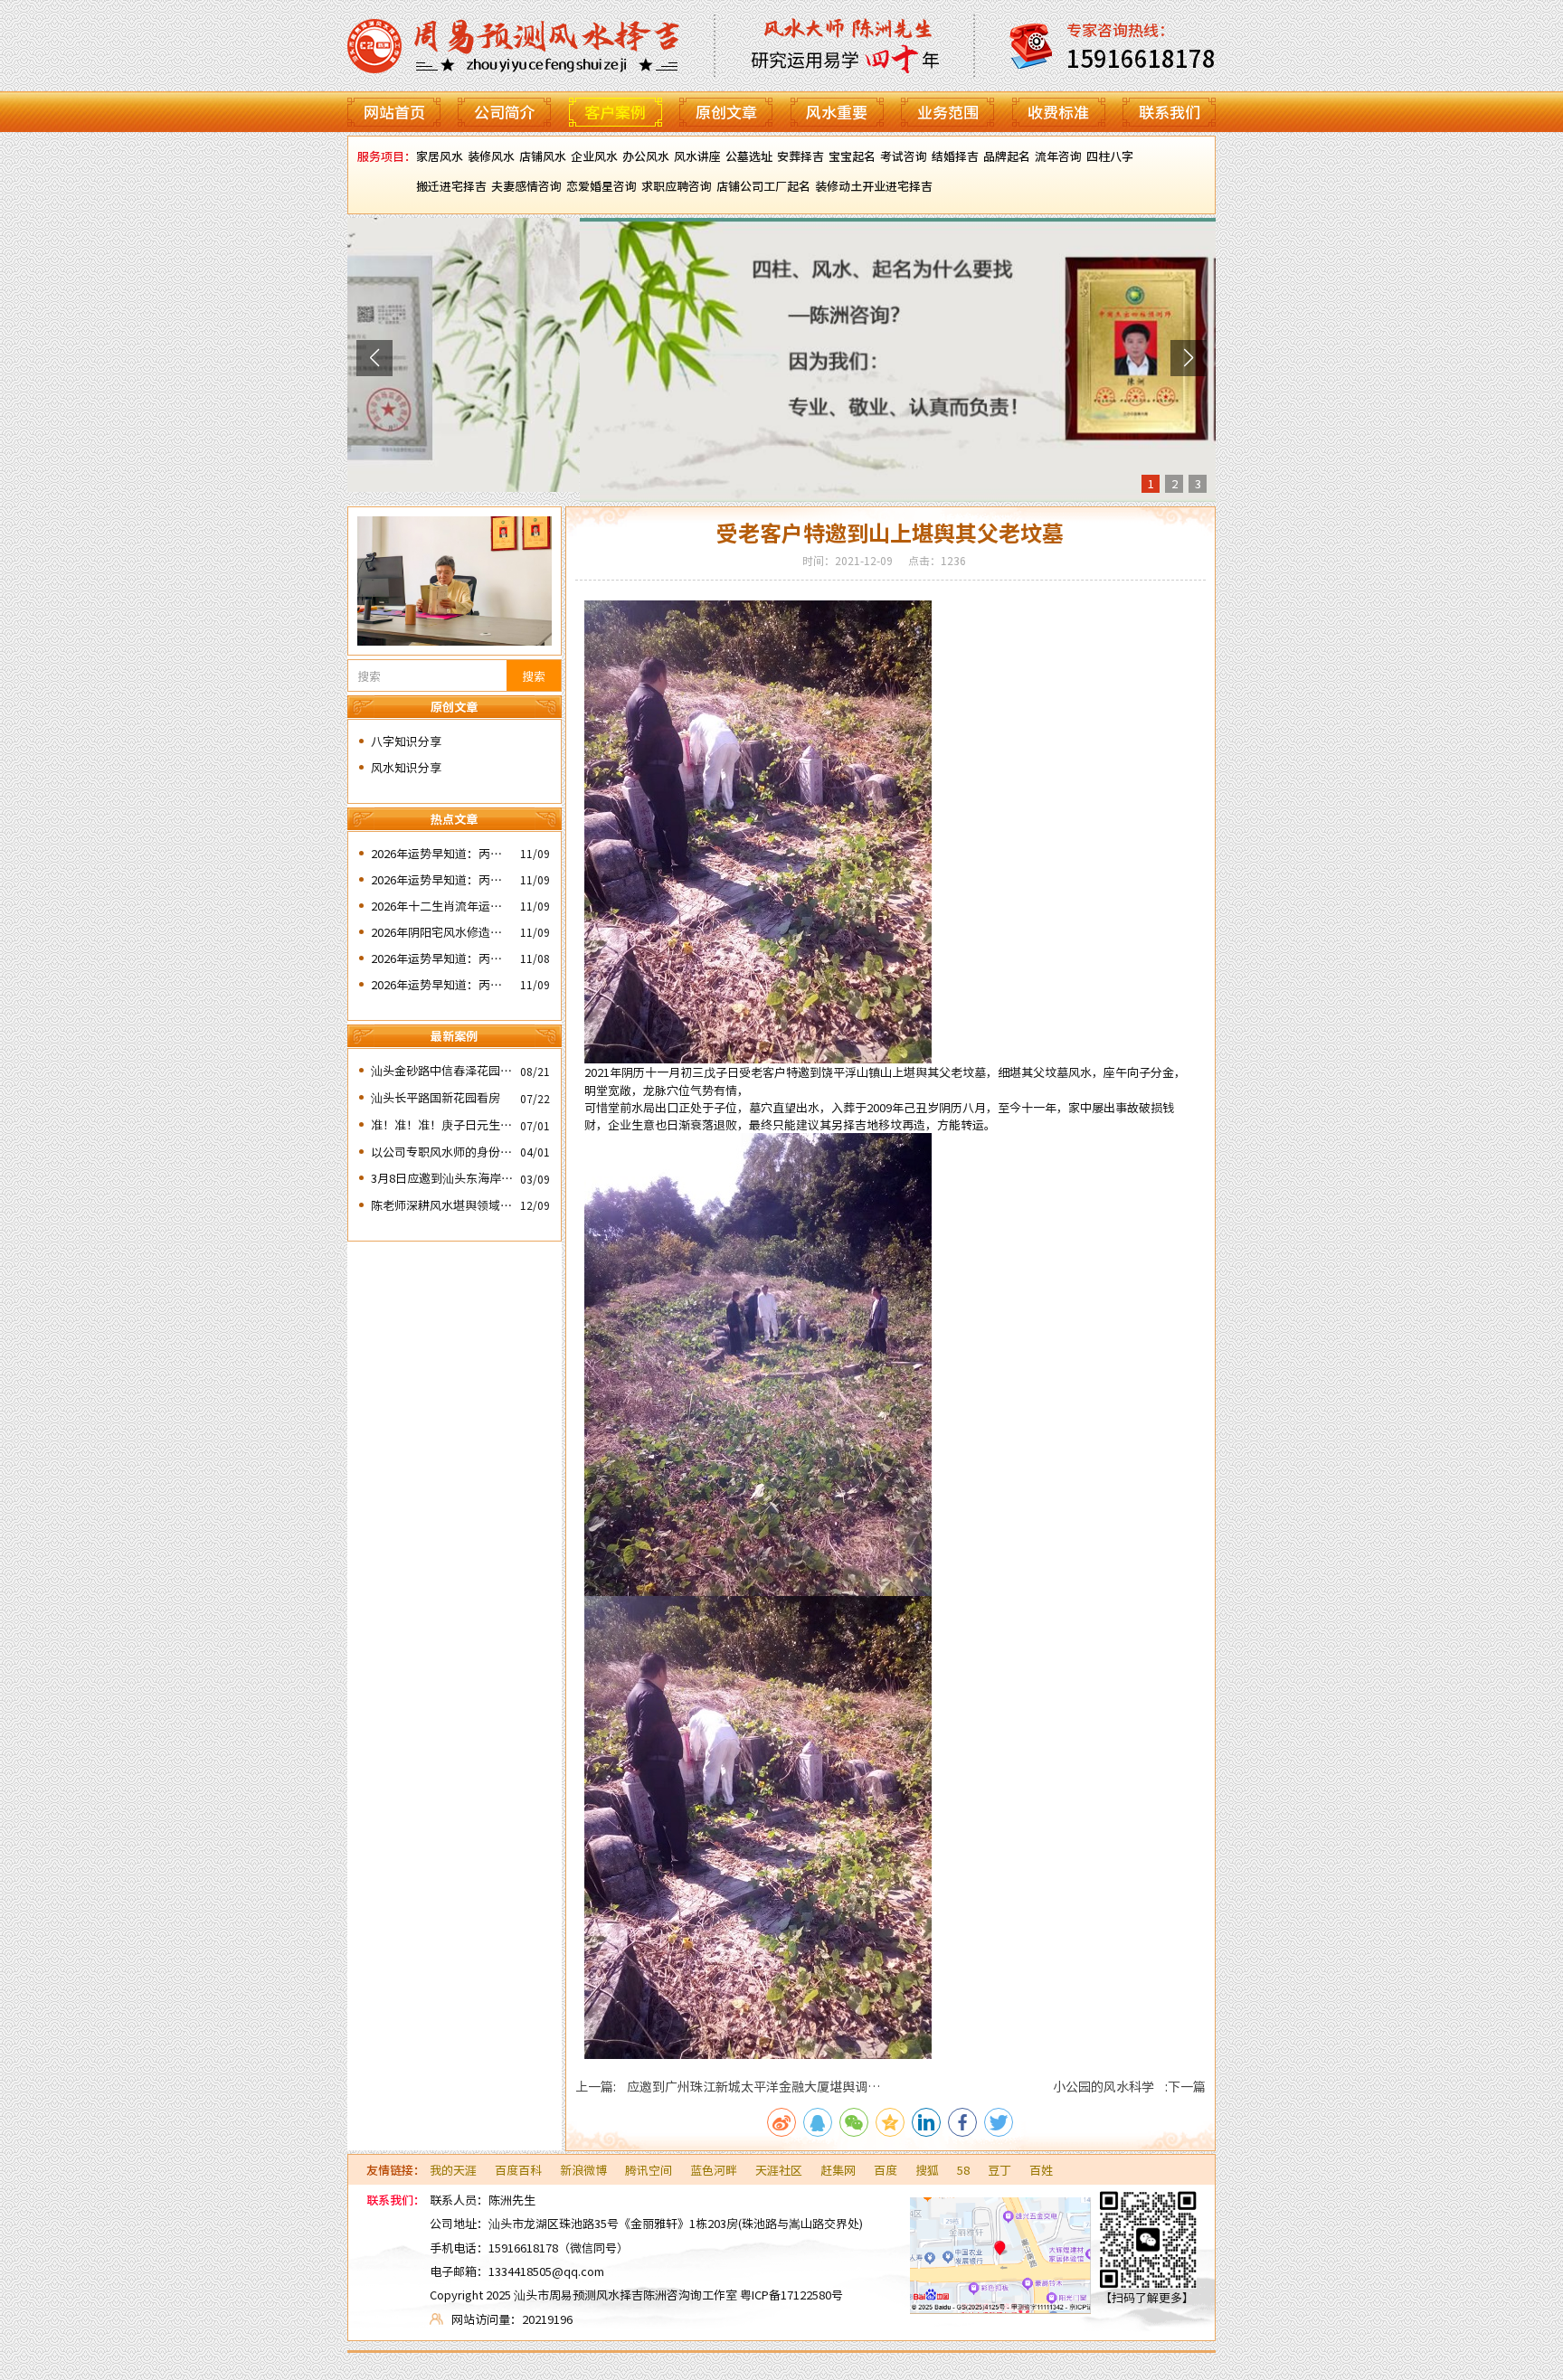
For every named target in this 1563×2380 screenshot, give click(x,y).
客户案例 (615, 112)
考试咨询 (904, 156)
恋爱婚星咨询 (602, 186)
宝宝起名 (852, 156)
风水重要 (837, 112)
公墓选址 (749, 156)
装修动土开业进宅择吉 (874, 186)
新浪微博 (583, 2170)
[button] (374, 358)
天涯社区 (779, 2170)
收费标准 (1058, 112)
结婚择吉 (955, 156)
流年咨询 (1058, 156)
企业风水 (594, 156)
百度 (886, 2170)
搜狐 (927, 2170)
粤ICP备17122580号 (791, 2295)
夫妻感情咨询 (526, 186)
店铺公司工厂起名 (763, 186)
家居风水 (440, 156)
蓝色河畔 (714, 2170)
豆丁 (999, 2170)
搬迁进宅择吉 (451, 186)
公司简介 (505, 112)
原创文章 (726, 112)
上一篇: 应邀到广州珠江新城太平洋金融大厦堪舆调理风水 (728, 2086)
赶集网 (838, 2170)
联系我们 (1170, 112)
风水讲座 (697, 156)
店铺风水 (543, 156)
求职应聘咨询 (677, 186)
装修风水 (491, 156)
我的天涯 (453, 2170)
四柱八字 (1110, 156)
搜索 (534, 676)
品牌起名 (1007, 156)
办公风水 (646, 156)
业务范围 (948, 112)
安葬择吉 (800, 156)
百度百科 (518, 2170)
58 (963, 2170)
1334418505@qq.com (546, 2271)
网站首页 (394, 112)
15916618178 (523, 2248)
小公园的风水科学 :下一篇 (1129, 2086)
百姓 (1041, 2170)
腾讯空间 (649, 2170)
